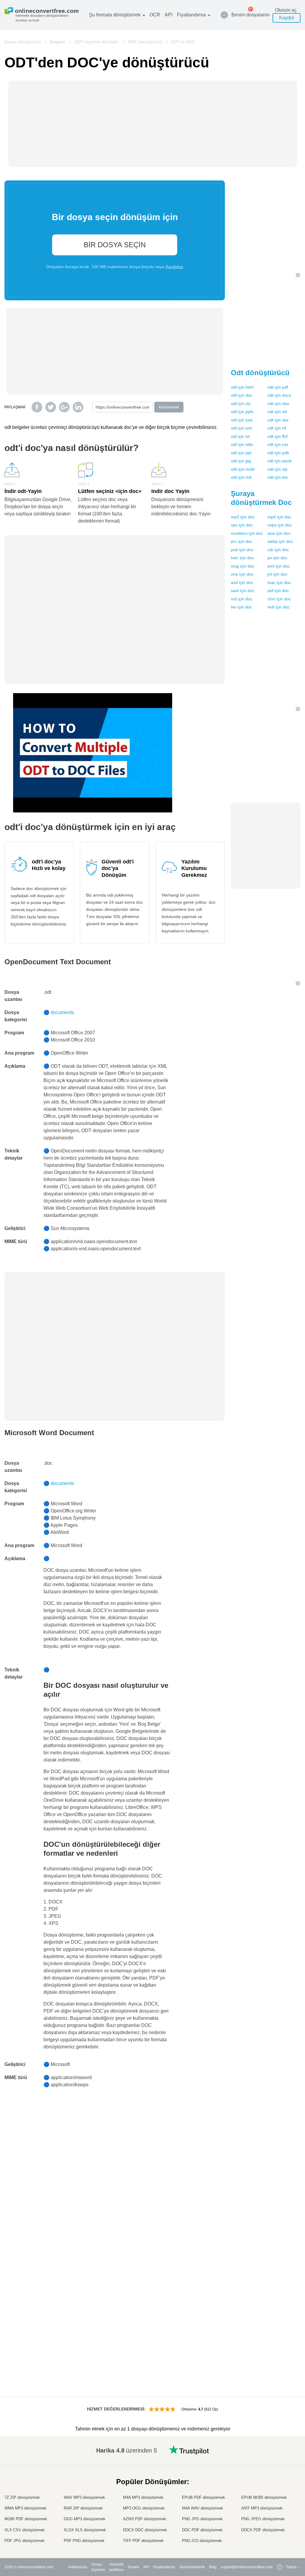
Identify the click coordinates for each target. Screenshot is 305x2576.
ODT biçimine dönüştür (97, 42)
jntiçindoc (277, 574)
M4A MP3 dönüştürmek (143, 2497)
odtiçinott (277, 412)
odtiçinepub (280, 461)
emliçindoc (279, 566)
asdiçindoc (242, 582)
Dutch (278, 2517)
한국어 (279, 2535)
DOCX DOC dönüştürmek (145, 2530)
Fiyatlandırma (191, 15)
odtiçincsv (278, 444)
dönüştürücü (260, 373)
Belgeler (58, 42)
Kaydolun (174, 267)
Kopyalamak (169, 407)
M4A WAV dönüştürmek (203, 2508)
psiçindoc (277, 558)
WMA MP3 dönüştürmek (25, 2508)
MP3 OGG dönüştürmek (144, 2508)
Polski (279, 2541)
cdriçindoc (278, 550)
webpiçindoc (280, 541)
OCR (155, 15)
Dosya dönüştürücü (23, 42)
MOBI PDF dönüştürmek (26, 2519)
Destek (133, 2567)
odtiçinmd (241, 477)
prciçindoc (242, 541)
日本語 (279, 2494)
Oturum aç (286, 10)
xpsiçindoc (242, 525)
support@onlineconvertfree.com (247, 2567)
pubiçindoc (242, 550)
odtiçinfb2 (278, 436)
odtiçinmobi (243, 469)
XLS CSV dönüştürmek (25, 2530)
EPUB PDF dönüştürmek (204, 2497)
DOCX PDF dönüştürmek (263, 2530)
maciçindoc (279, 582)
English (280, 2459)
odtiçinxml (241, 428)
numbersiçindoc (247, 533)
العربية (279, 2471)
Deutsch (280, 2482)
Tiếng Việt (282, 2506)
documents (62, 1012)
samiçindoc (243, 591)
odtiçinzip (277, 469)
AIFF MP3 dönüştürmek (262, 2508)
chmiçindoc (279, 599)
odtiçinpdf (278, 387)
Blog (213, 2567)
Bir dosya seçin (115, 245)
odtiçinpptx (242, 412)
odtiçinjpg (241, 461)
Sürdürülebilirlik (192, 2567)
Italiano (280, 2500)
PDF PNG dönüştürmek (84, 2541)
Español (280, 2476)
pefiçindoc (278, 591)
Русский (280, 2465)
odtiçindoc (242, 395)
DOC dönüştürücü (145, 42)
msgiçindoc (243, 566)
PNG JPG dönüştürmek (202, 2519)
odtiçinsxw (242, 420)
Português (282, 2512)
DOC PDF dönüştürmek (202, 2530)
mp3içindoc (243, 517)
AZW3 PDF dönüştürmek (145, 2519)
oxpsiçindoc (280, 525)
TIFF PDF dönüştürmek (143, 2541)
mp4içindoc (279, 517)
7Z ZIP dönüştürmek (22, 2497)
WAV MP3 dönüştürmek (84, 2497)
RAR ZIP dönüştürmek (83, 2508)
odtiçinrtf (277, 428)
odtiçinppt (241, 453)
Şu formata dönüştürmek (115, 15)
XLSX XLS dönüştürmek (85, 2530)
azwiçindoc (279, 533)
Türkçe (279, 2523)
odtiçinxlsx (278, 404)
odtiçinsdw (242, 444)
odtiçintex (278, 477)
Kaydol (287, 18)
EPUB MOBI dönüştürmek (264, 2497)
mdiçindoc (242, 599)
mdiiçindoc (279, 607)
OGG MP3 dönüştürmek (85, 2519)
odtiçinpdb (278, 453)
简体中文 (281, 2529)
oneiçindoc (242, 574)
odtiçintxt (240, 436)
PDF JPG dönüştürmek (25, 2541)
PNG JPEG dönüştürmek (263, 2519)
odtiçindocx (279, 395)
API (169, 15)
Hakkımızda (78, 2567)
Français (281, 2488)
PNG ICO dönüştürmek (202, 2541)
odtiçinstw (278, 420)
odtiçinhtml (242, 387)
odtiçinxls (241, 404)
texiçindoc (241, 607)
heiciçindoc (242, 558)
